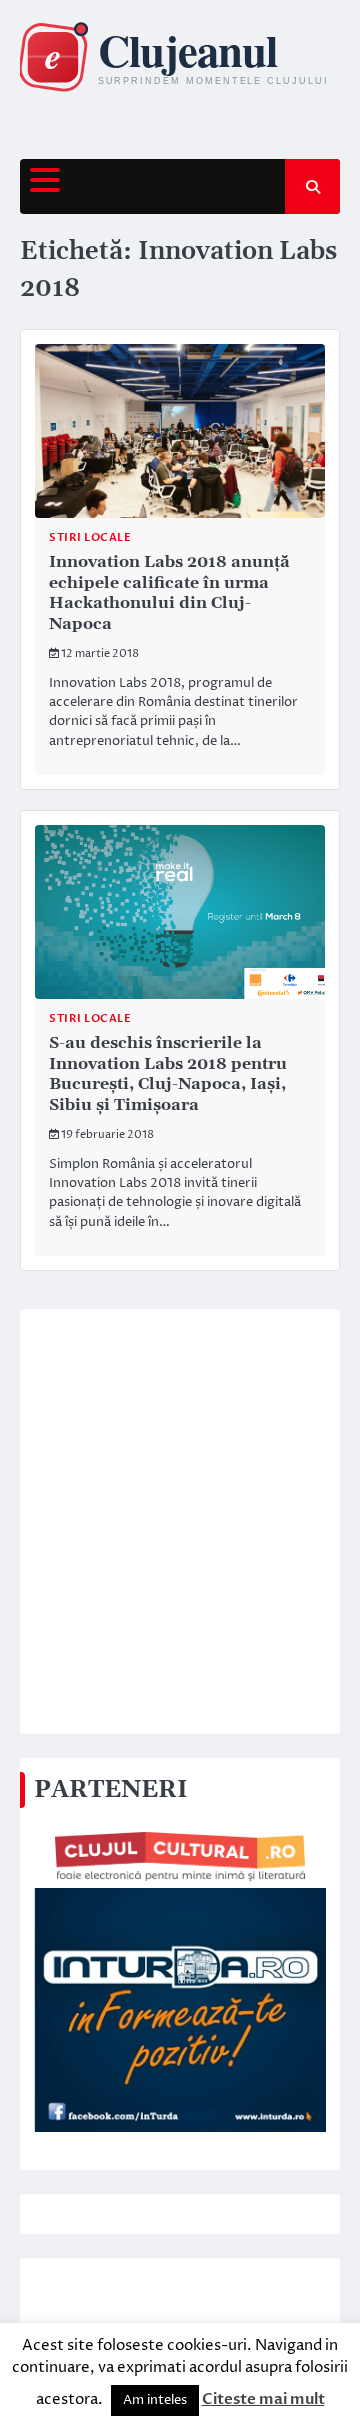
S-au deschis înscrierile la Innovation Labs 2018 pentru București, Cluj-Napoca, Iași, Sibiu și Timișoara (168, 1074)
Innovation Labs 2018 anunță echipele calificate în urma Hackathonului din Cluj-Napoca (169, 593)
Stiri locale (90, 537)
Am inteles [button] (155, 2400)
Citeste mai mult (263, 2399)
